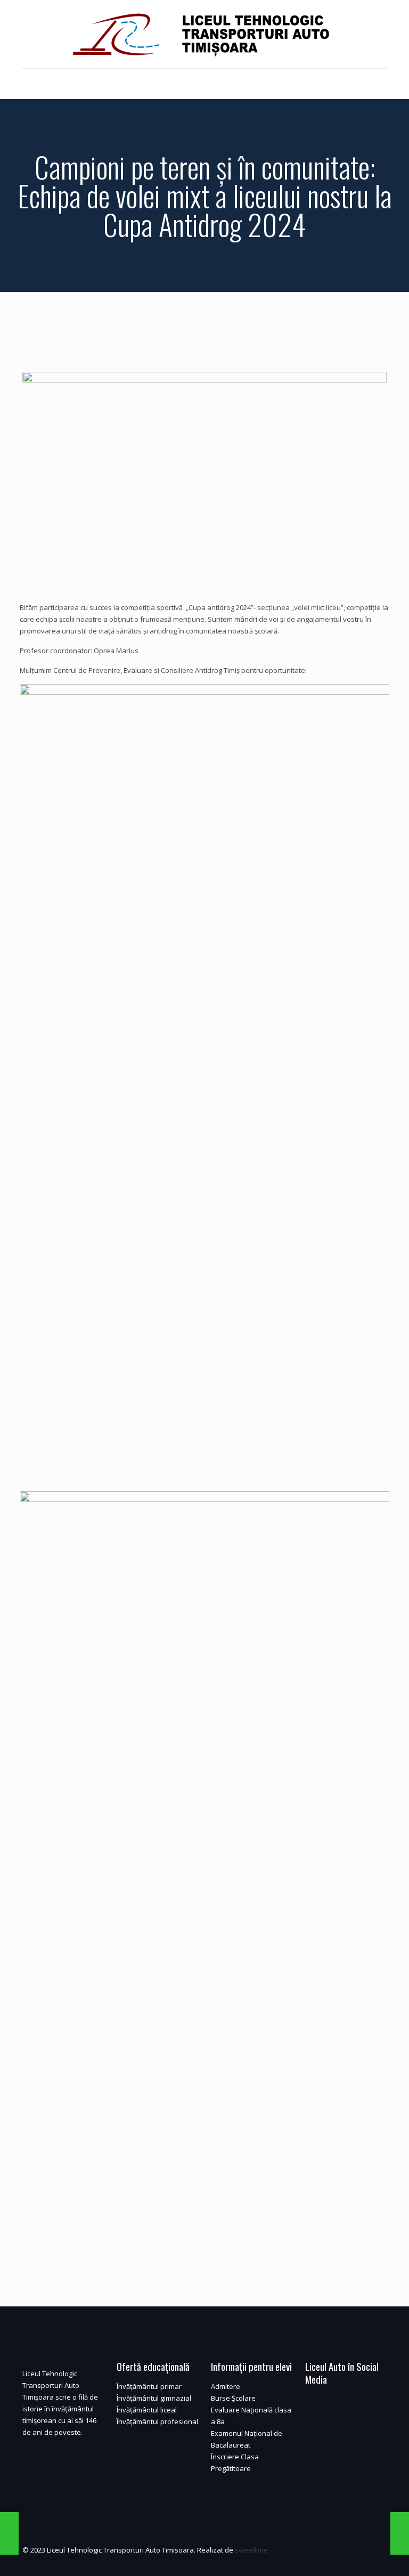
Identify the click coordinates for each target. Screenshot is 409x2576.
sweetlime (251, 2550)
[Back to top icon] (375, 2550)
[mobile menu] (31, 84)
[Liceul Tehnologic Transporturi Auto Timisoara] (204, 34)
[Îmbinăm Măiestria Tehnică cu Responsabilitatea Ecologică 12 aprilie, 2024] (9, 2533)
